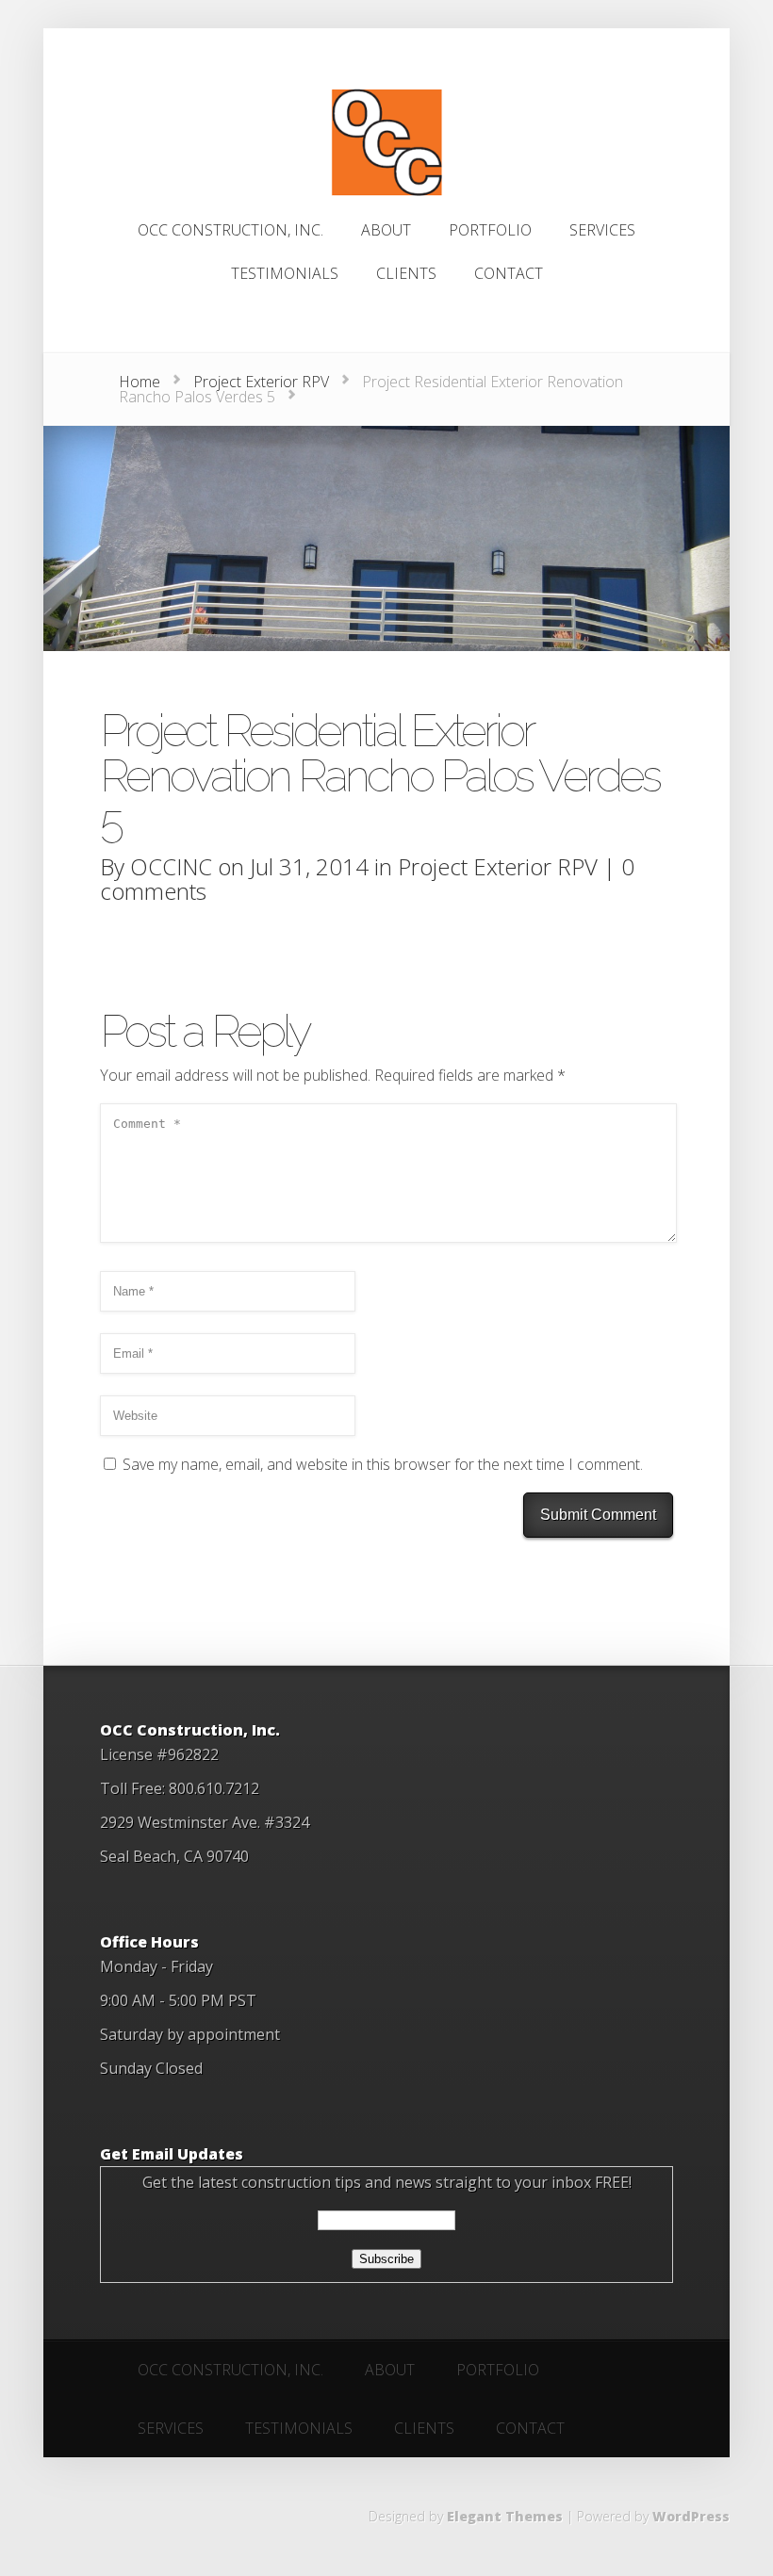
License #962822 (159, 1754)
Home (140, 382)
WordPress (691, 2516)
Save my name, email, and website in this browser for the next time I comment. (383, 1464)
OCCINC (171, 866)
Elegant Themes (505, 2516)
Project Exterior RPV (261, 382)
